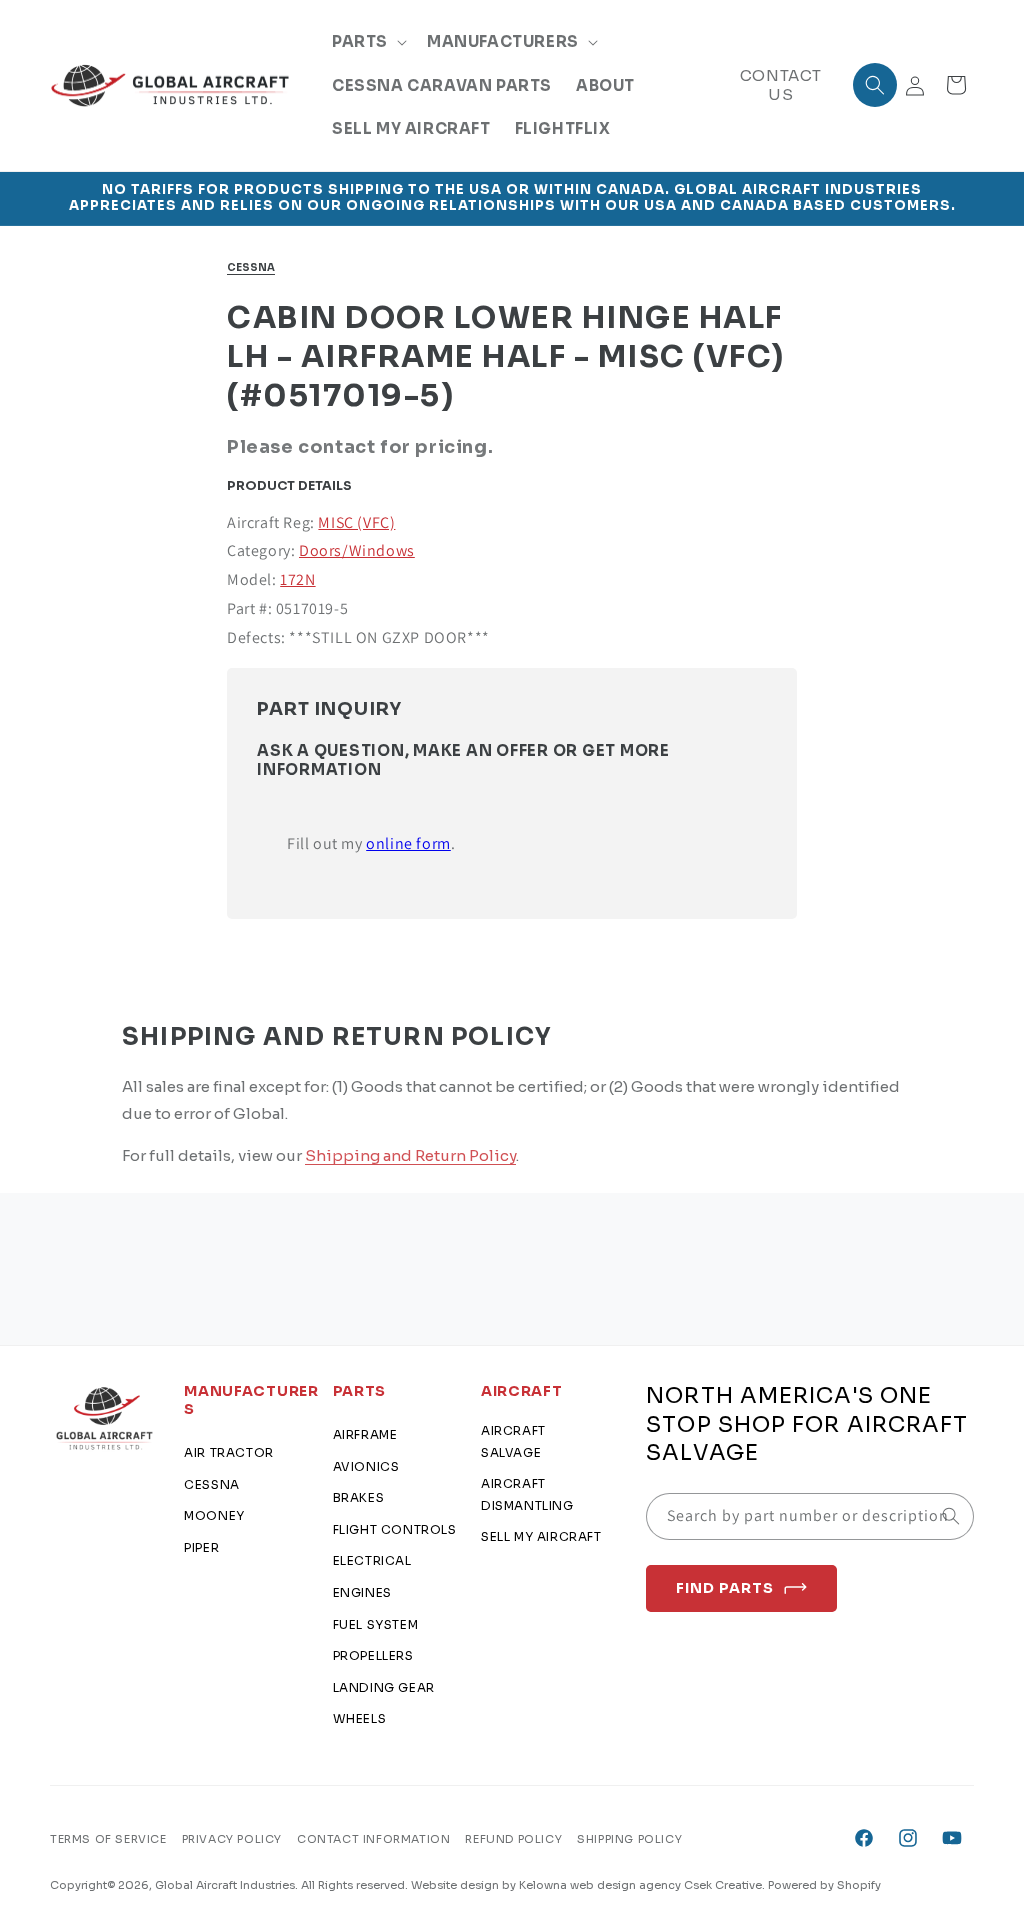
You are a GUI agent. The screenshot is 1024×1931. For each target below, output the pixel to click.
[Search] (951, 1516)
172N (297, 579)
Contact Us (781, 85)
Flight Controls (395, 1529)
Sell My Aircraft (541, 1536)
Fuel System (376, 1624)
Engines (362, 1592)
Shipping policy (629, 1839)
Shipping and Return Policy (410, 1155)
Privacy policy (232, 1839)
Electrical (372, 1560)
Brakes (359, 1497)
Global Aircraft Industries (225, 1885)
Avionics (366, 1466)
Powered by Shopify (824, 1885)
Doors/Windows (357, 550)
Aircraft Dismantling (527, 1494)
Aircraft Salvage (513, 1441)
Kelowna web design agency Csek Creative (640, 1885)
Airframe (365, 1434)
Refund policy (513, 1839)
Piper (201, 1547)
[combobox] (810, 1516)
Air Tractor (229, 1452)
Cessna (251, 267)
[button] (367, 42)
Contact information (373, 1839)
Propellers (373, 1655)
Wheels (360, 1718)
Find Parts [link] (725, 1588)
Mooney (214, 1515)
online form (408, 843)
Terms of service (108, 1839)
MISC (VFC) (356, 522)
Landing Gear (384, 1687)
